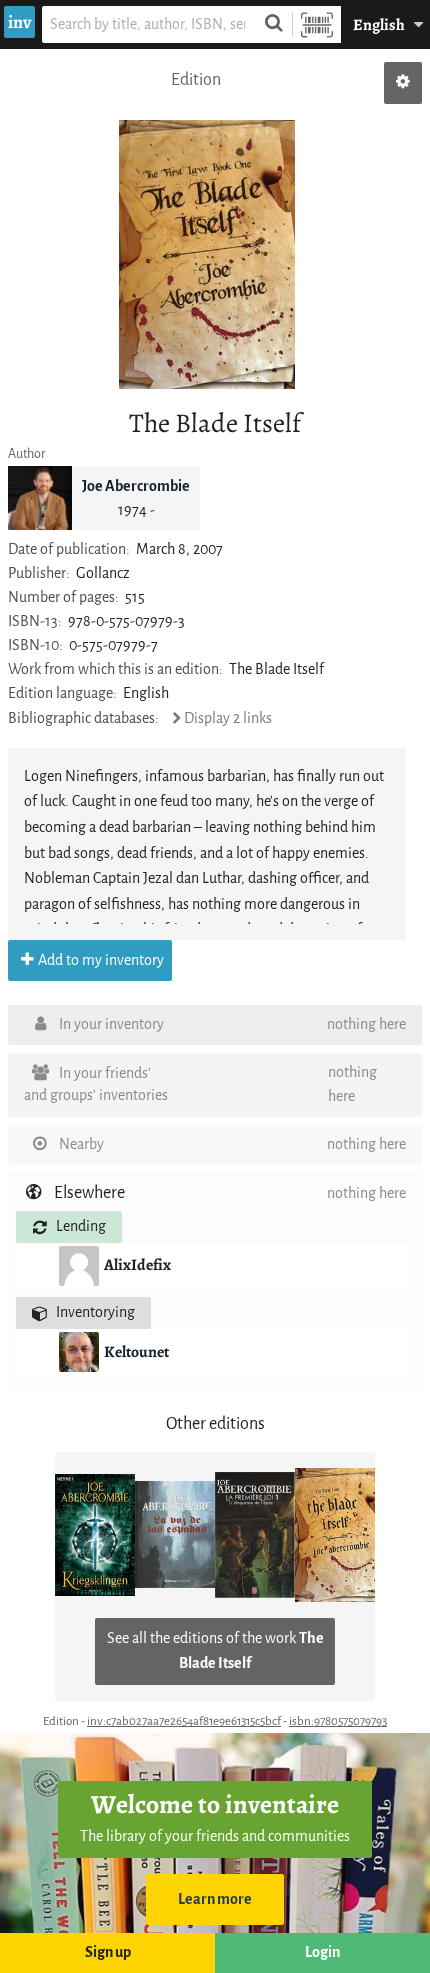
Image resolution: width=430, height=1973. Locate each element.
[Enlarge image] (207, 255)
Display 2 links (228, 718)
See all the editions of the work (215, 1651)
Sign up (108, 1952)
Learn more (215, 1899)
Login (322, 1952)
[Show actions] (403, 83)
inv (19, 22)
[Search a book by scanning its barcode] (317, 24)
